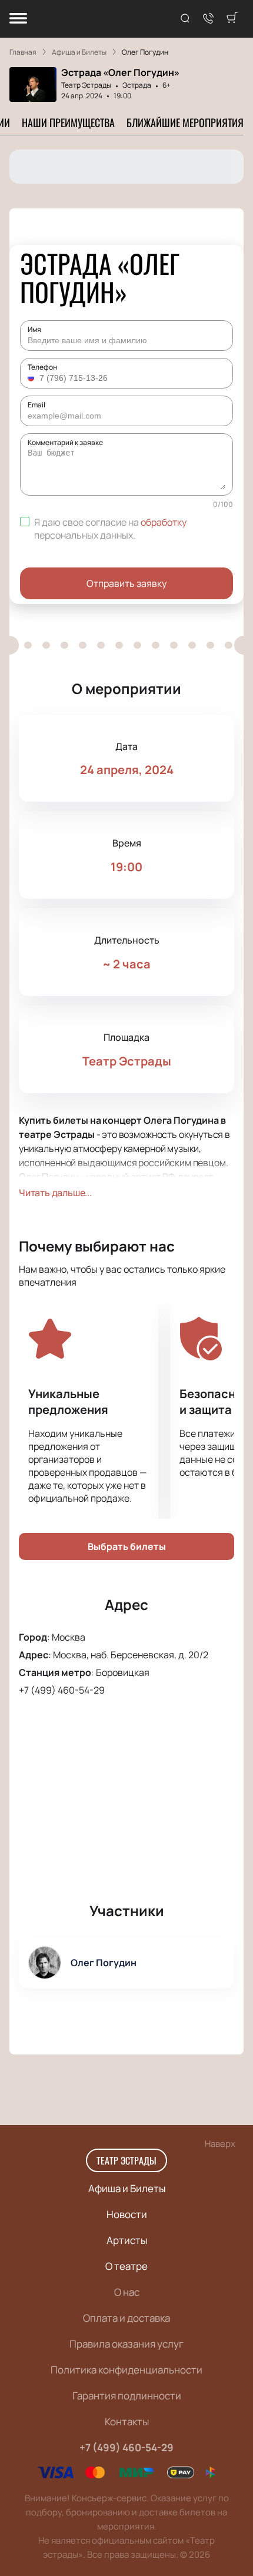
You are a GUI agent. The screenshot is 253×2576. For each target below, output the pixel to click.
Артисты (127, 2240)
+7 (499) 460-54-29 (62, 1690)
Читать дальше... (55, 1193)
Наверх (220, 2144)
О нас (127, 2292)
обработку (164, 522)
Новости (127, 2214)
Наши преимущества (68, 122)
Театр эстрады (126, 2160)
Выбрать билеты (127, 1546)
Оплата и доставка (126, 2318)
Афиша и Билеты (127, 2188)
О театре (126, 2266)
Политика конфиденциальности (126, 2370)
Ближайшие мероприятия (185, 122)
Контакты (127, 2421)
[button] (32, 378)
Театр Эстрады (86, 85)
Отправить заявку (126, 583)
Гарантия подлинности (127, 2396)
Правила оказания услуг (126, 2344)
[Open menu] (18, 19)
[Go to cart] (232, 19)
